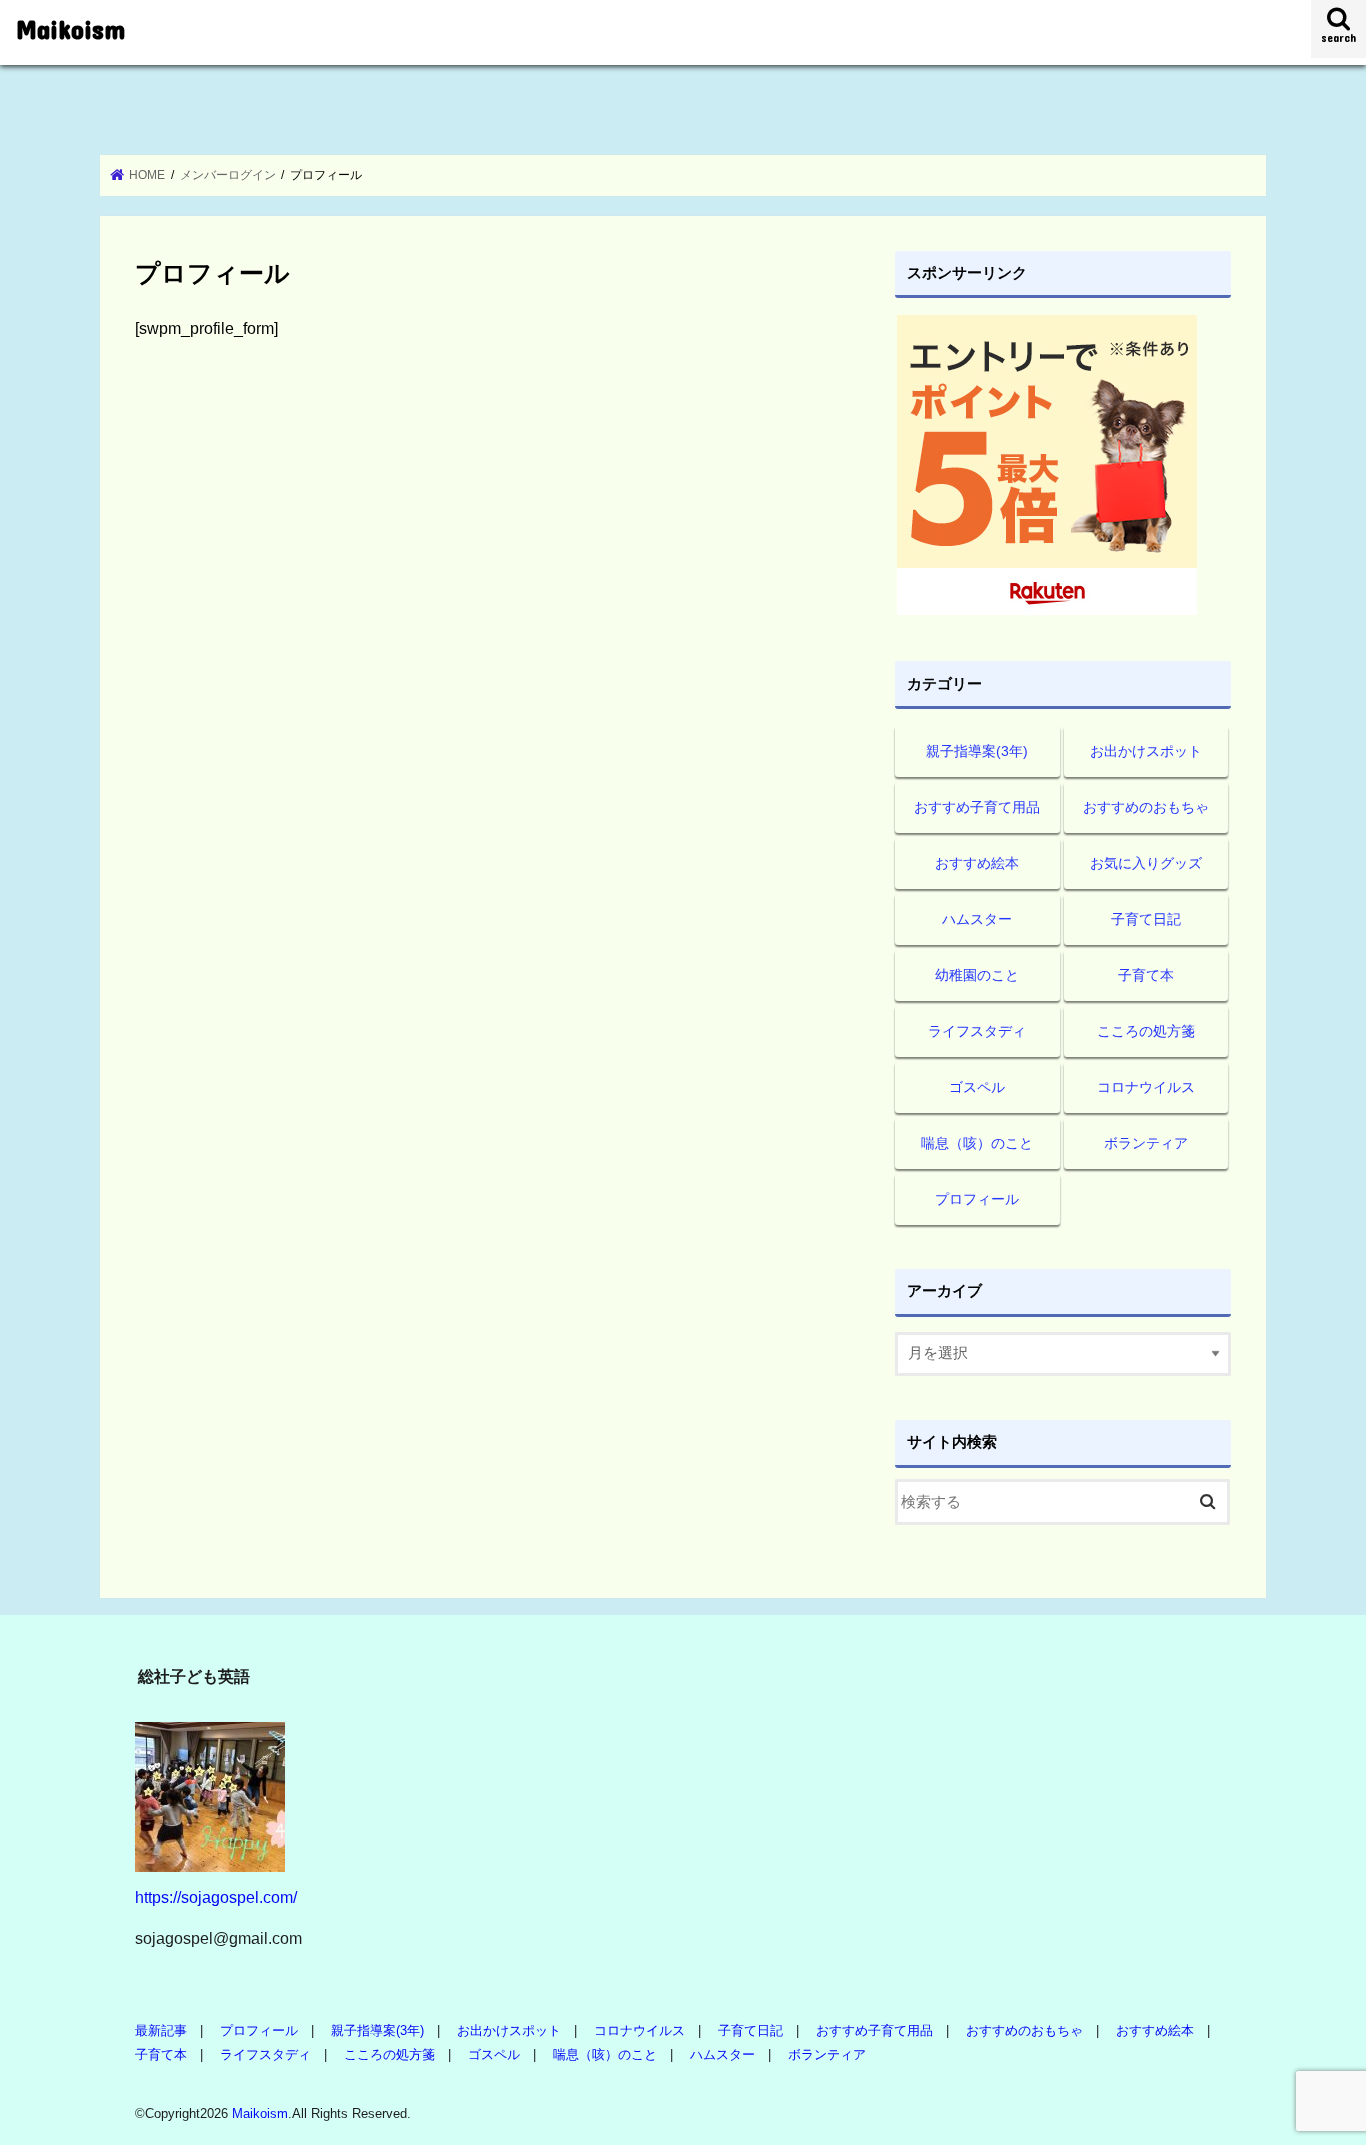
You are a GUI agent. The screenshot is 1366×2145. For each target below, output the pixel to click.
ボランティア (1146, 1143)
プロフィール (977, 1199)
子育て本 (1146, 975)
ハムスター (977, 919)
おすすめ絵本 (977, 863)
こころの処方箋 (1146, 1031)
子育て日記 (1146, 919)
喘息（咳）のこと (977, 1143)
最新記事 (161, 2030)
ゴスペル (977, 1087)
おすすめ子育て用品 (977, 807)
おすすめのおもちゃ (1146, 807)
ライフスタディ (977, 1031)
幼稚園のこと (977, 975)
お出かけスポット (1146, 751)
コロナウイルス (1146, 1087)
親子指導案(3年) (977, 751)
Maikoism (70, 28)
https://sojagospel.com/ (216, 1897)
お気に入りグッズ (1146, 863)
